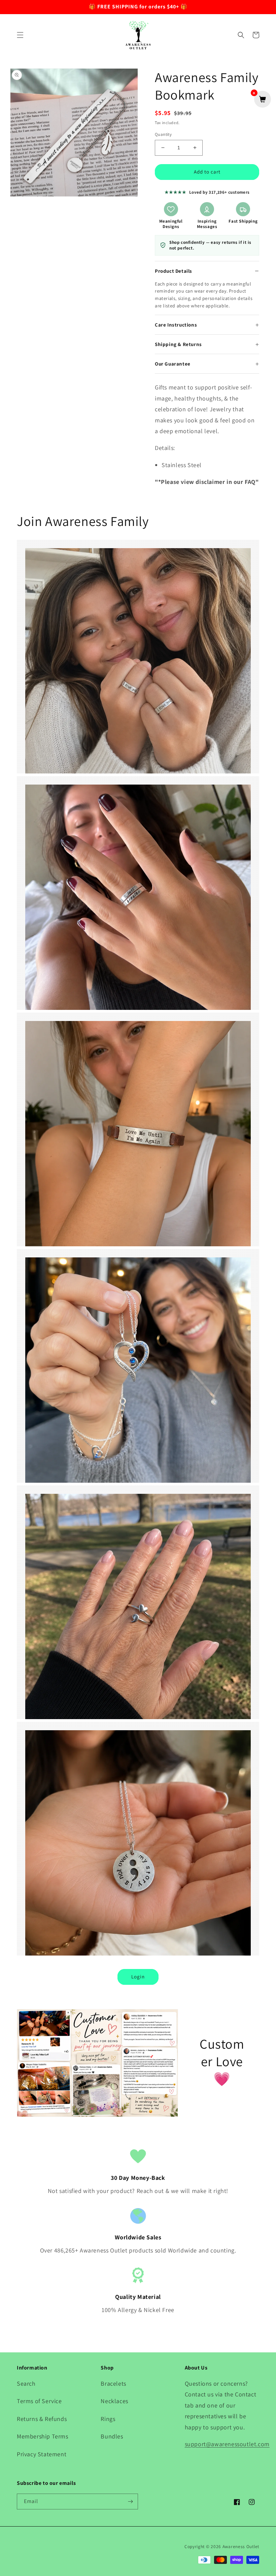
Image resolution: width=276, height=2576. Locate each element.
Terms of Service (39, 2401)
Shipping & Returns (178, 344)
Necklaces (114, 2401)
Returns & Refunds (42, 2419)
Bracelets (113, 2383)
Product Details (174, 271)
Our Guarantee (173, 364)
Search (26, 2383)
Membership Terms (43, 2436)
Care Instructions (176, 325)
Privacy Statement (42, 2454)
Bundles (112, 2436)
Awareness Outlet (241, 2546)
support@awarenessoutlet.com (227, 2444)
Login (138, 1977)
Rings (108, 2419)
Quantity (163, 134)
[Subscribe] (130, 2502)
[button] (20, 35)
